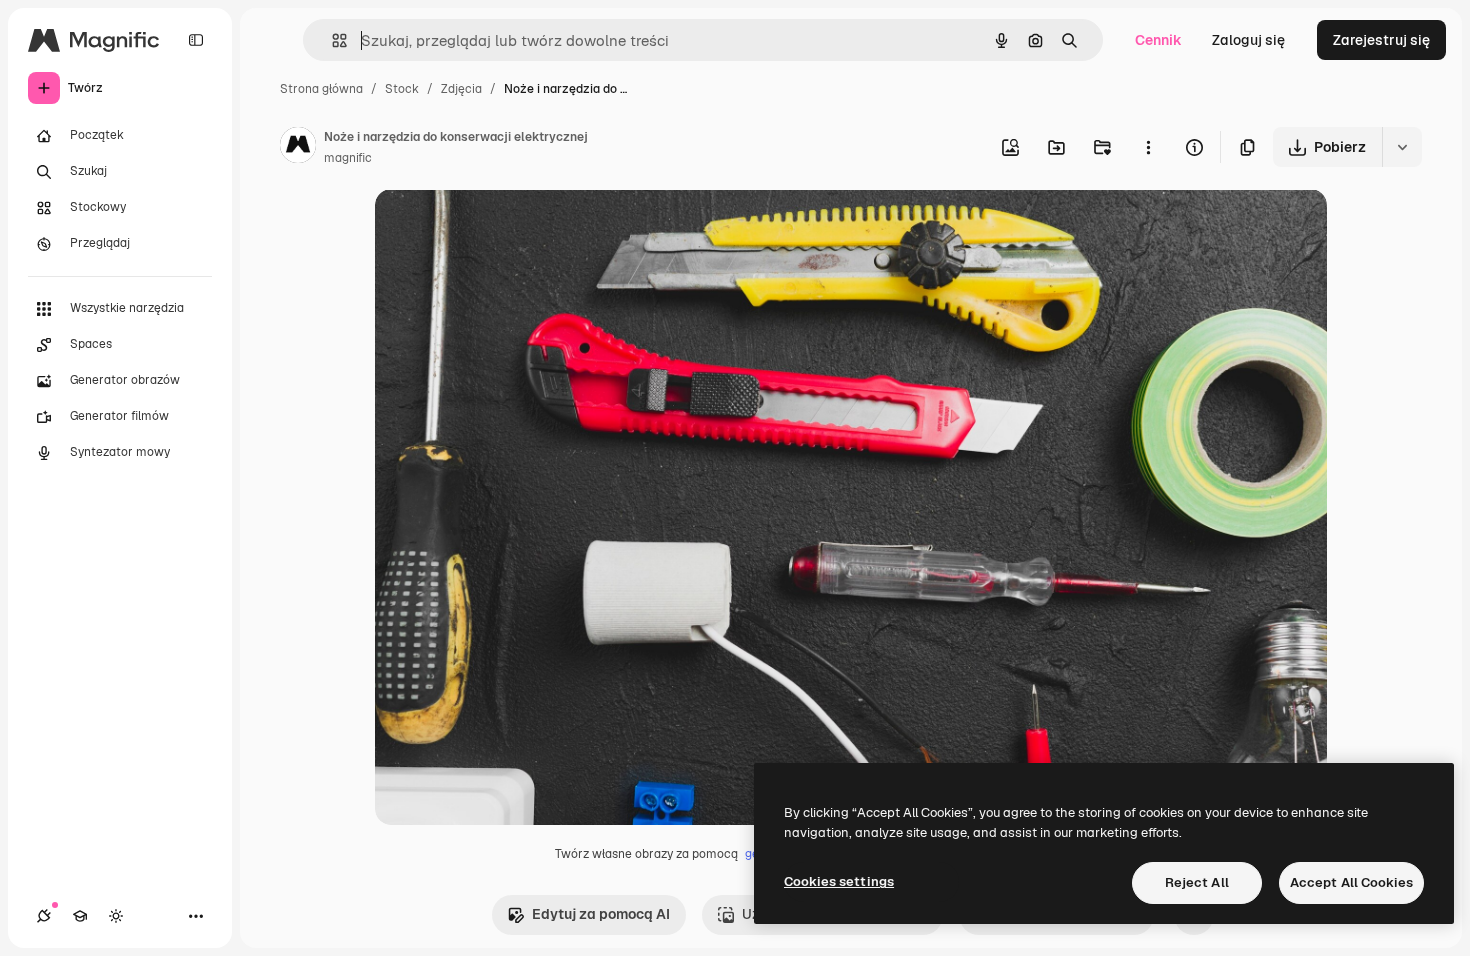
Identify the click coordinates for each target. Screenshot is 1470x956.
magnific (348, 158)
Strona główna (321, 89)
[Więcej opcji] (1148, 147)
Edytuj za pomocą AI (601, 914)
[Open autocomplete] (331, 40)
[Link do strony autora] (298, 148)
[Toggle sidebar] (196, 40)
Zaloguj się (1248, 40)
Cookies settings (839, 881)
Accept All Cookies (1351, 882)
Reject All (1197, 882)
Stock (402, 89)
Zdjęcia (461, 89)
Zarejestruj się (1381, 40)
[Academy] (80, 916)
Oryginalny (513, 227)
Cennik (1158, 40)
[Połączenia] (44, 916)
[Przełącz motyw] (116, 916)
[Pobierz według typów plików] (1402, 147)
